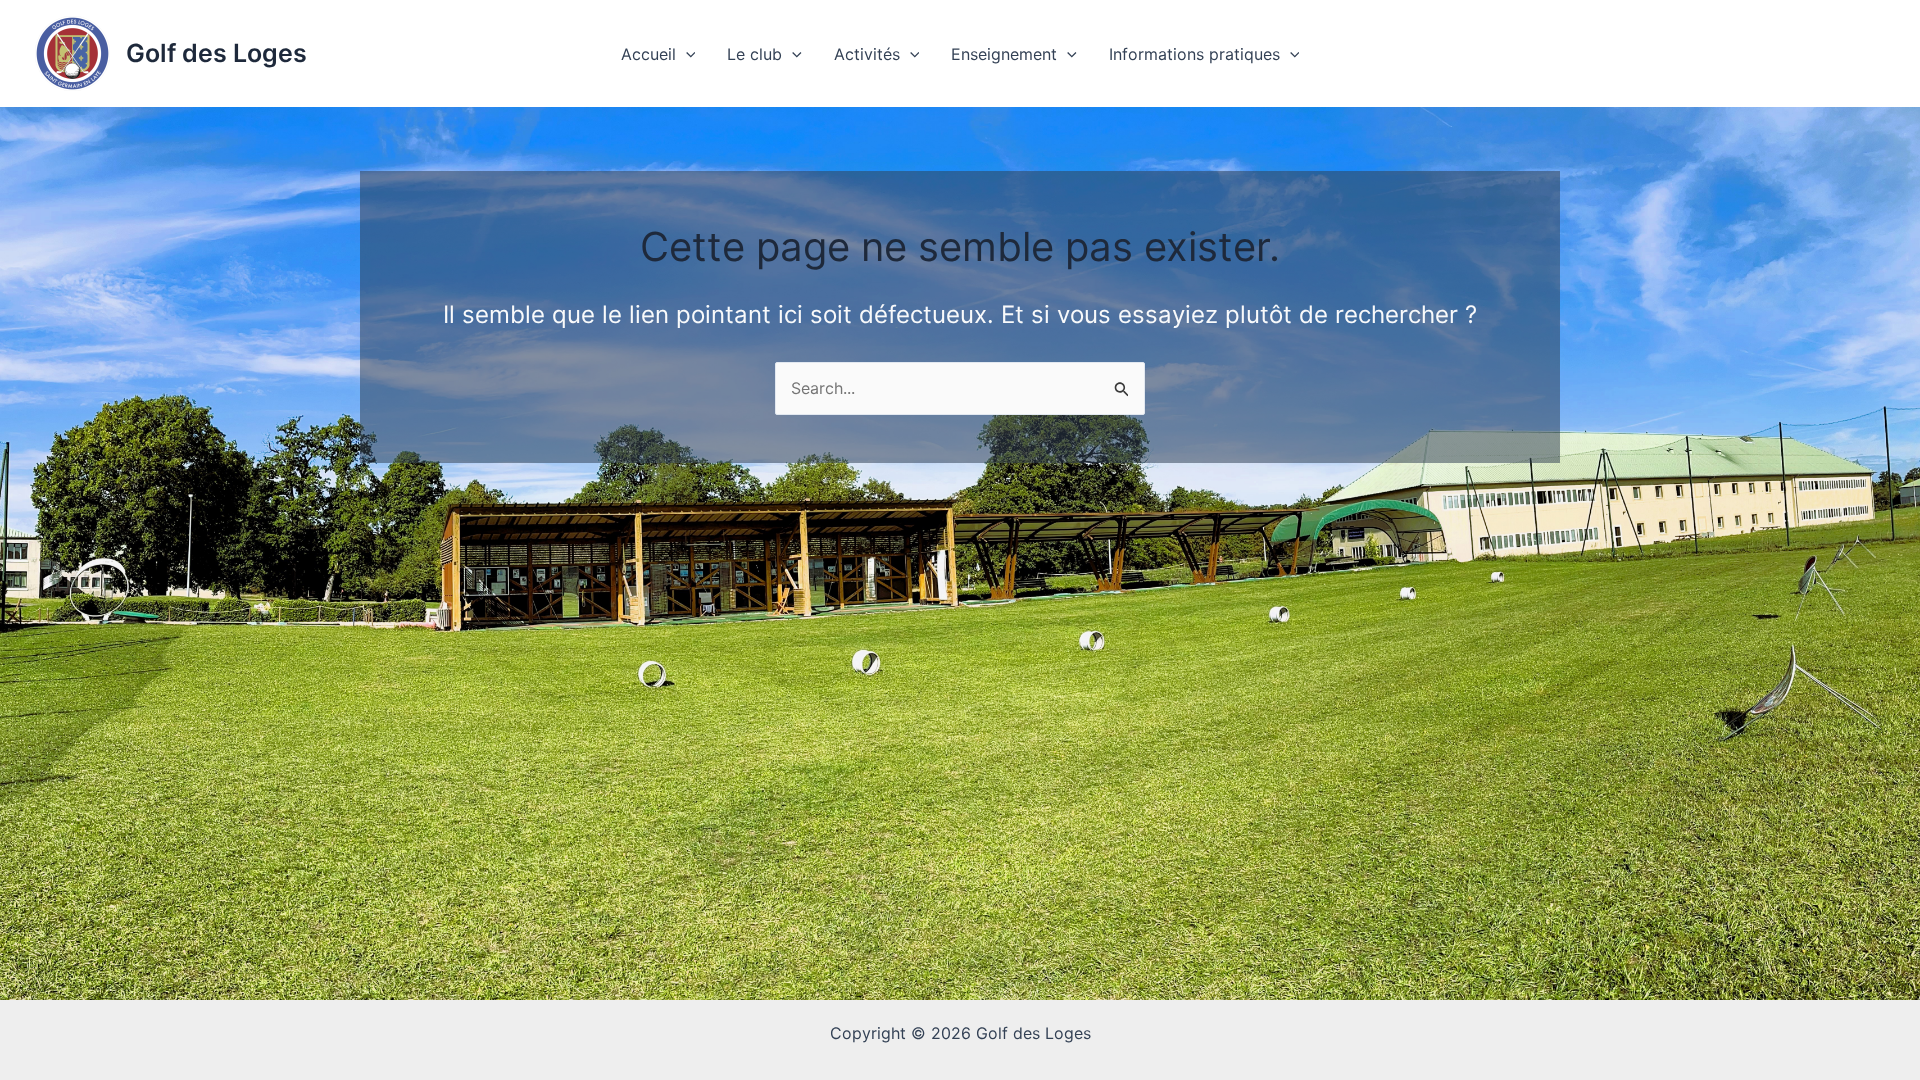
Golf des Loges (216, 53)
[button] (686, 54)
